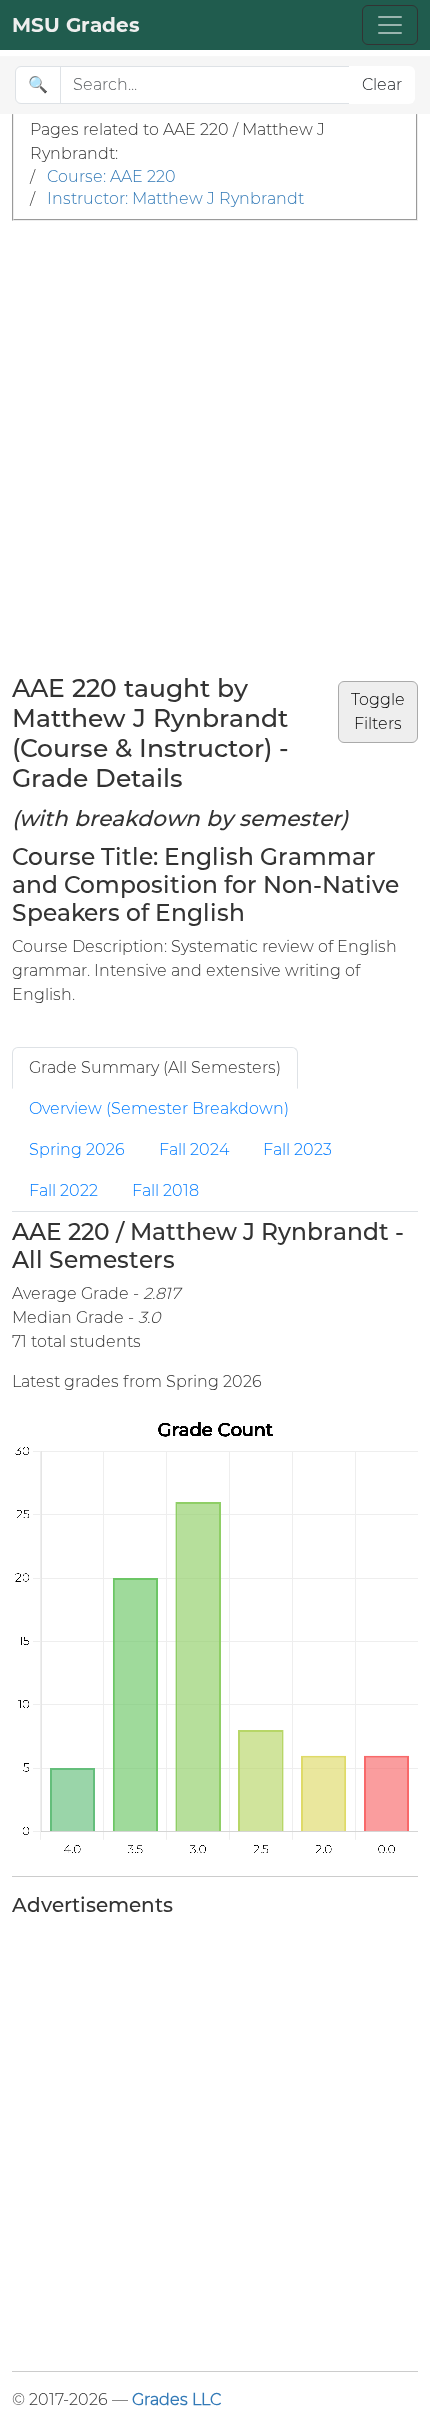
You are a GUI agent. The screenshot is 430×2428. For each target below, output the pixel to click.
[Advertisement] (215, 446)
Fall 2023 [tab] (297, 1149)
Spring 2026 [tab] (77, 1149)
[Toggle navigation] (390, 25)
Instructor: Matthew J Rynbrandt (175, 198)
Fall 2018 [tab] (165, 1190)
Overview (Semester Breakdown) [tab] (159, 1108)
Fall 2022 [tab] (63, 1190)
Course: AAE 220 (111, 176)
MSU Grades (76, 25)
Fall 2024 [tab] (194, 1149)
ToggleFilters (378, 711)
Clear (382, 84)
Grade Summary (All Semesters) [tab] (155, 1067)
